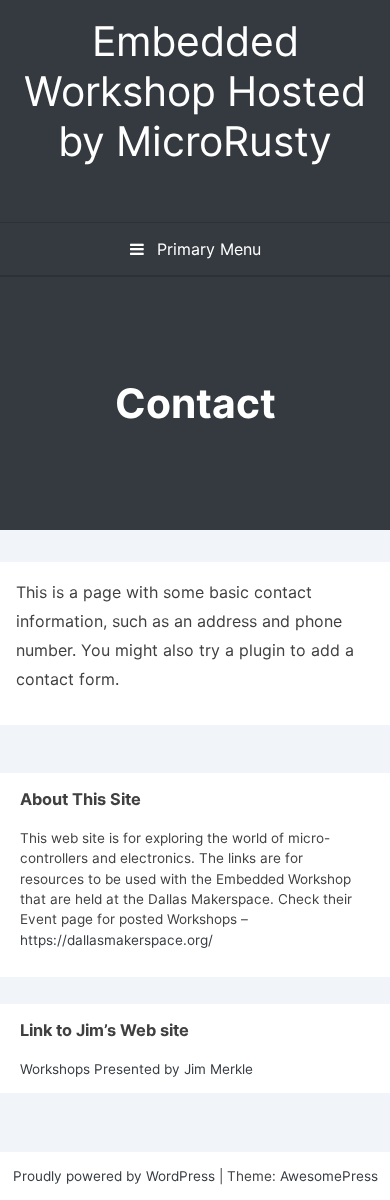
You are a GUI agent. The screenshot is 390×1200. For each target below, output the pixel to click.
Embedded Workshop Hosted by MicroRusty (195, 91)
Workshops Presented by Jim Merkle (136, 1069)
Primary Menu (206, 249)
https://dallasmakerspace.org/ (116, 940)
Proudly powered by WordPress (116, 1176)
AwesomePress (329, 1176)
